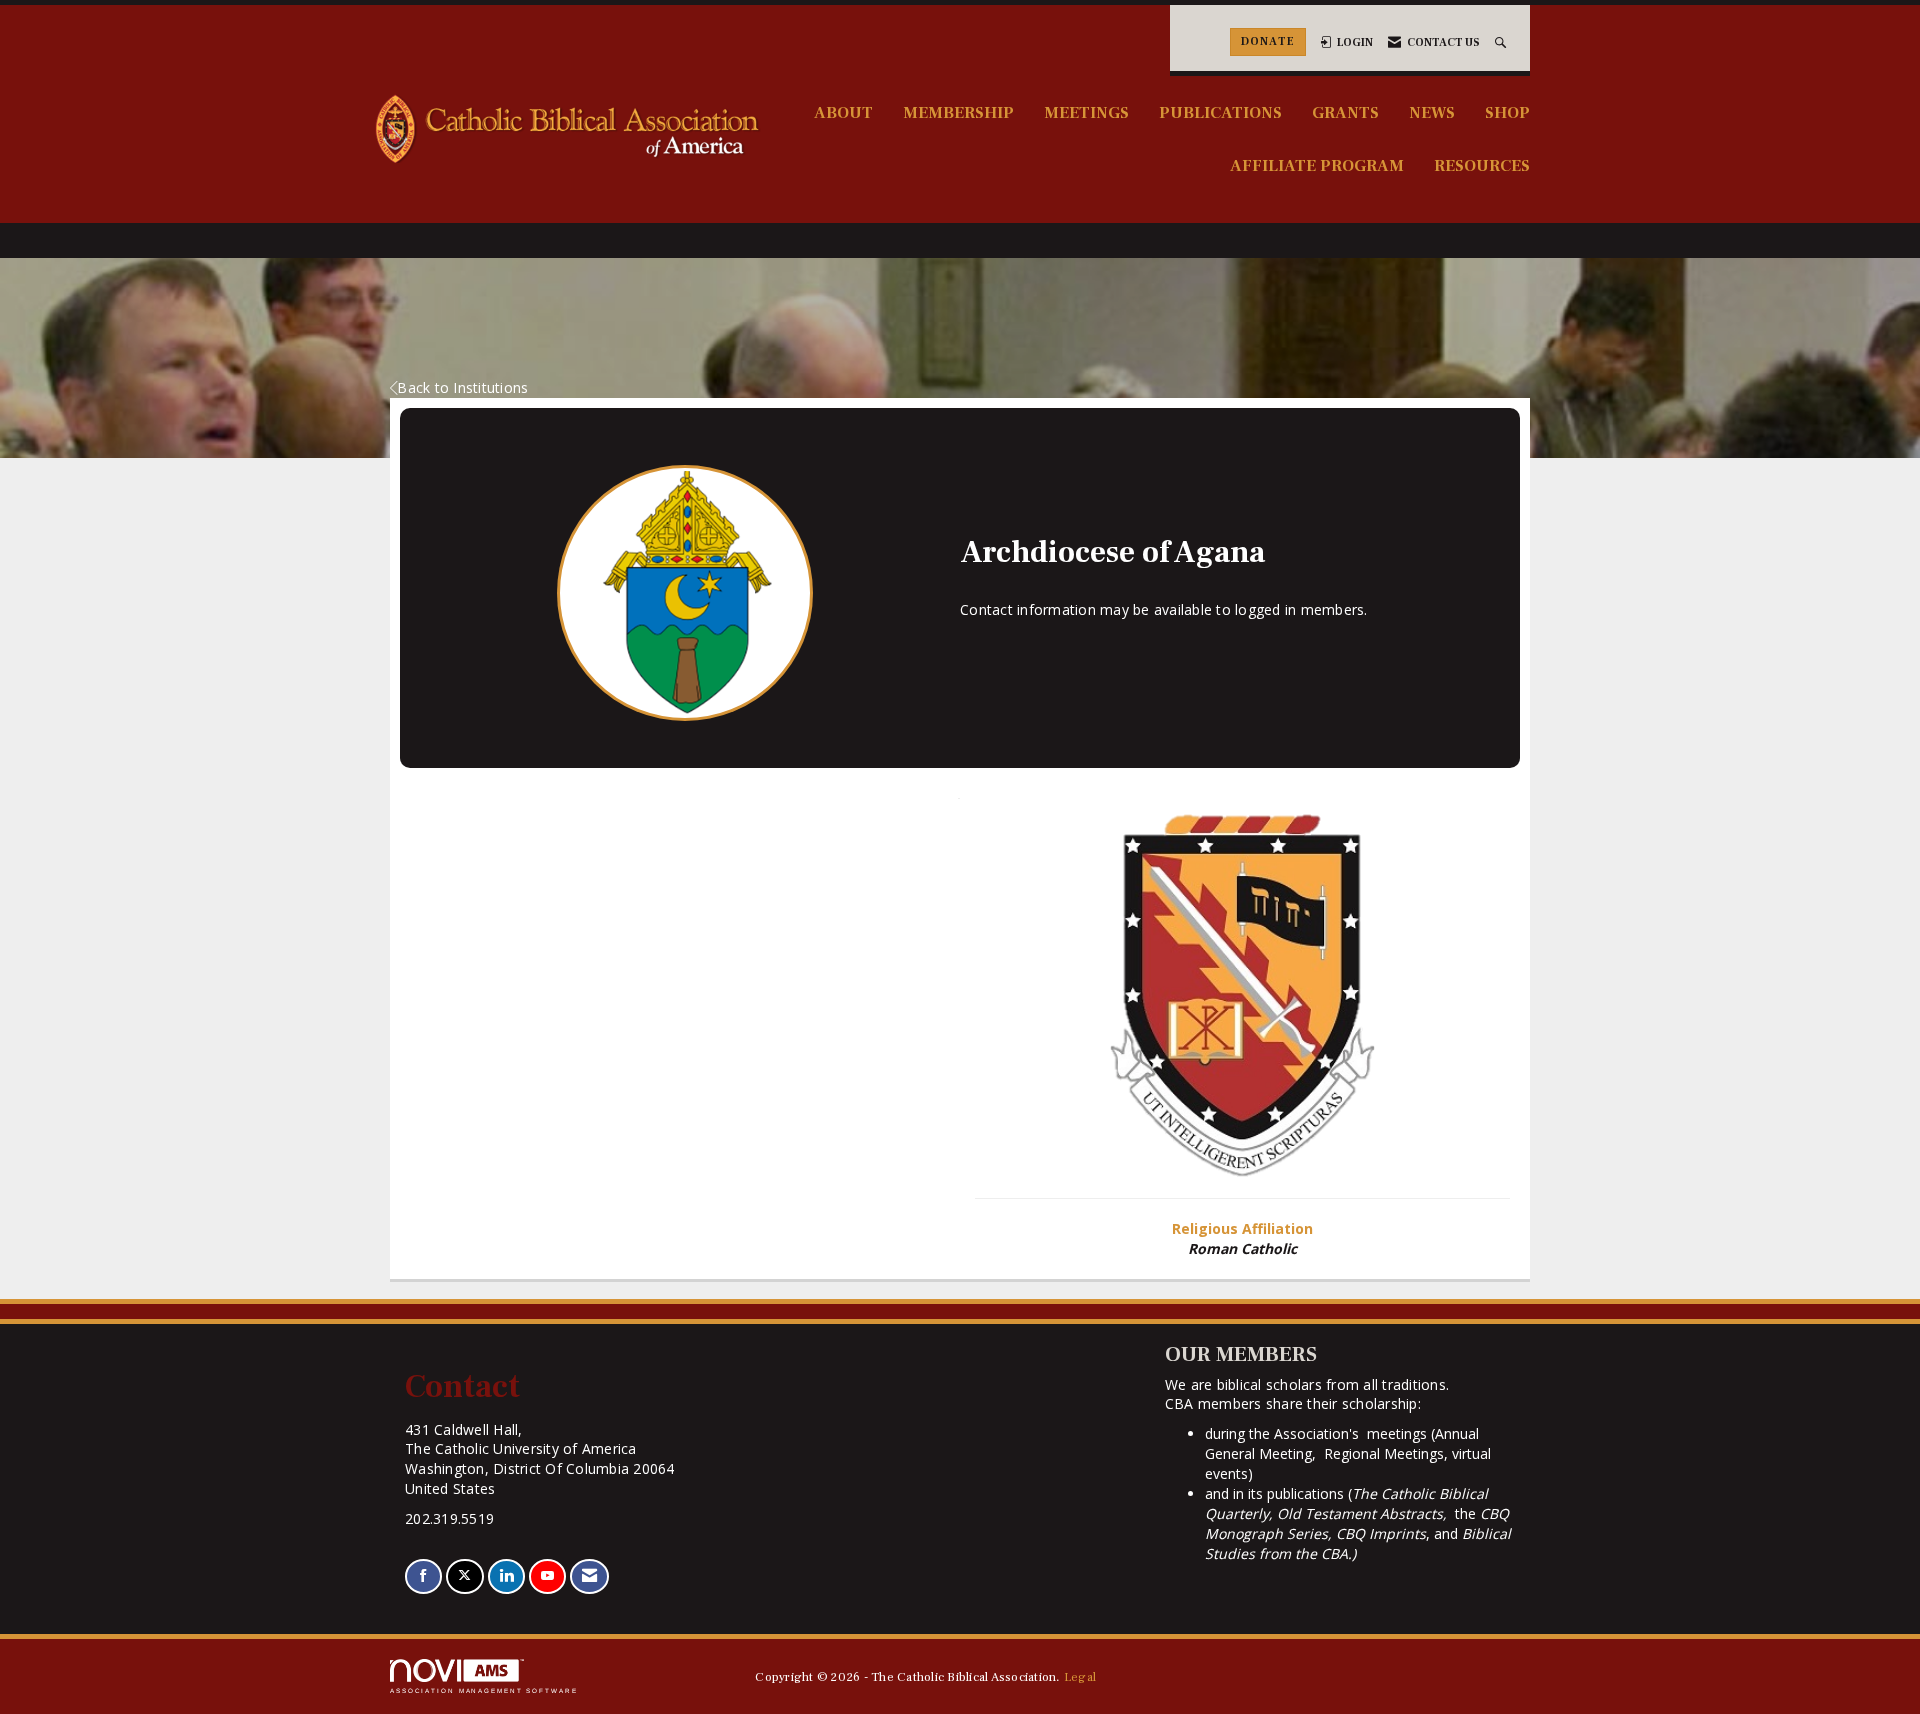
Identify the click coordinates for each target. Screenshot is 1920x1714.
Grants (1345, 112)
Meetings (1086, 112)
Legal (1080, 1677)
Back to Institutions (462, 387)
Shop (1507, 112)
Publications (1220, 112)
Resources (1482, 165)
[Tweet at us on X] (464, 1576)
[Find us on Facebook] (423, 1576)
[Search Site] (1502, 42)
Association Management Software (484, 1690)
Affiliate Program (1317, 165)
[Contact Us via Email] (589, 1576)
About (843, 112)
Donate (1268, 41)
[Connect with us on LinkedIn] (506, 1576)
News (1432, 112)
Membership (958, 112)
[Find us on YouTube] (547, 1576)
